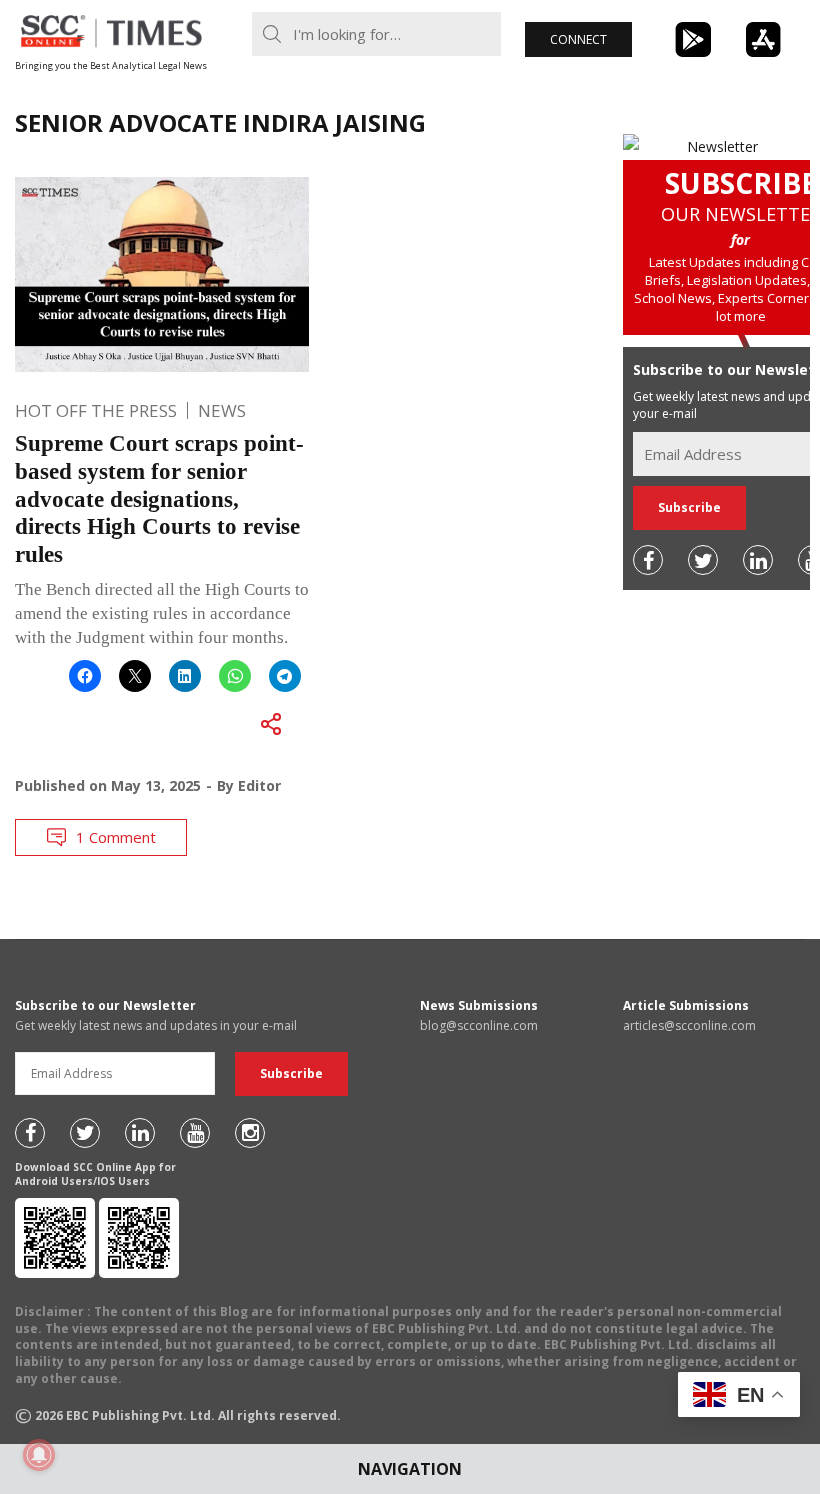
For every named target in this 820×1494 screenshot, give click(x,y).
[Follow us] (648, 560)
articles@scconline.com (689, 1025)
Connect (578, 39)
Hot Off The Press (96, 410)
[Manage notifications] (39, 1455)
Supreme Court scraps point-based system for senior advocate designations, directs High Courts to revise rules (159, 498)
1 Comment (116, 837)
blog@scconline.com (479, 1025)
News (222, 410)
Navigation (410, 1469)
